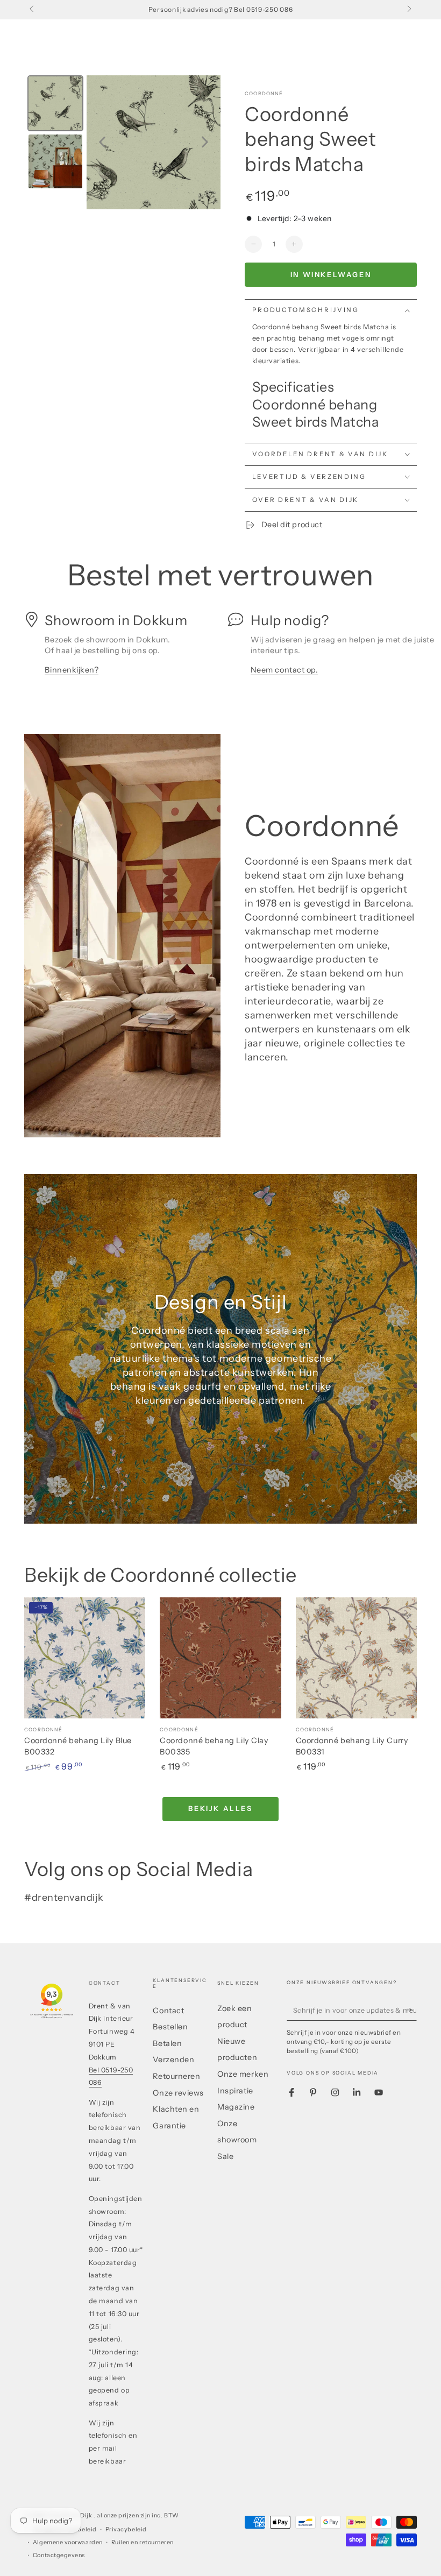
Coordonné (264, 93)
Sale (225, 2156)
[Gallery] (122, 142)
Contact (168, 2011)
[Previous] (102, 142)
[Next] (205, 142)
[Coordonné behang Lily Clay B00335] (220, 1658)
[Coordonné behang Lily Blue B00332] (85, 1658)
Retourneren (176, 2076)
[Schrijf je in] (411, 2010)
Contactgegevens (59, 2555)
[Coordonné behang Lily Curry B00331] (356, 1658)
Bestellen (170, 2027)
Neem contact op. (284, 670)
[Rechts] (408, 10)
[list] (220, 649)
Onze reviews (178, 2093)
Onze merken (243, 2074)
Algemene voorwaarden (68, 2542)
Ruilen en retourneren (143, 2542)
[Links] (33, 10)
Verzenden (173, 2060)
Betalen (167, 2043)
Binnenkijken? (72, 670)
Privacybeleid (126, 2529)
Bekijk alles (220, 1808)
